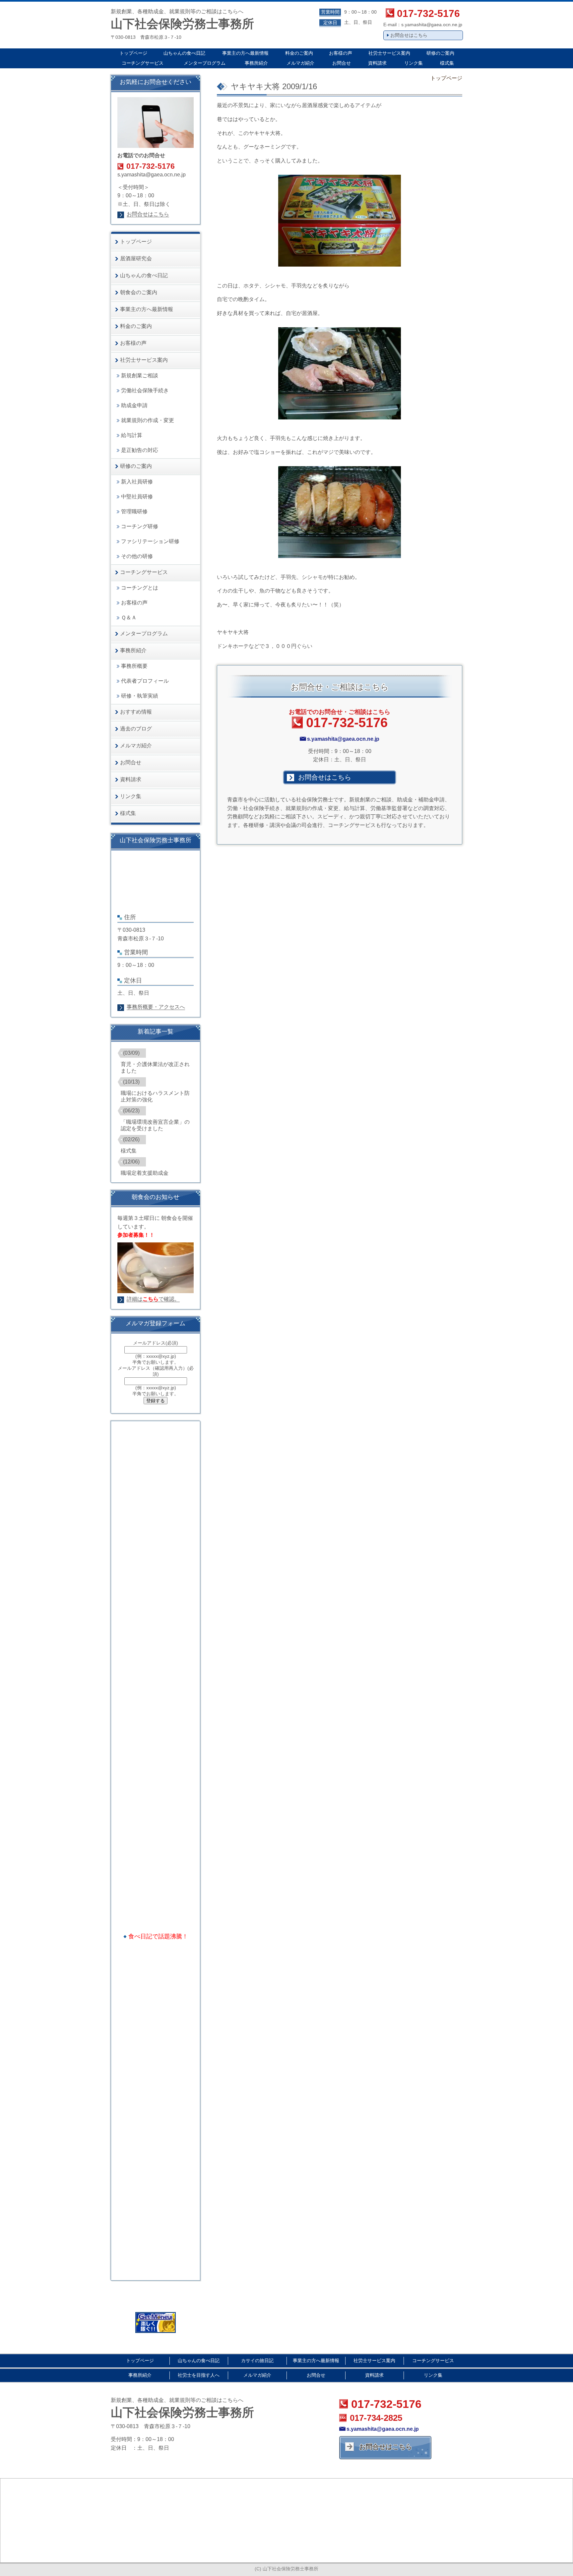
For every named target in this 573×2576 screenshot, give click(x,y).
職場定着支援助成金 (145, 1173)
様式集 (129, 1151)
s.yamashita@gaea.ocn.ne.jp (432, 25)
